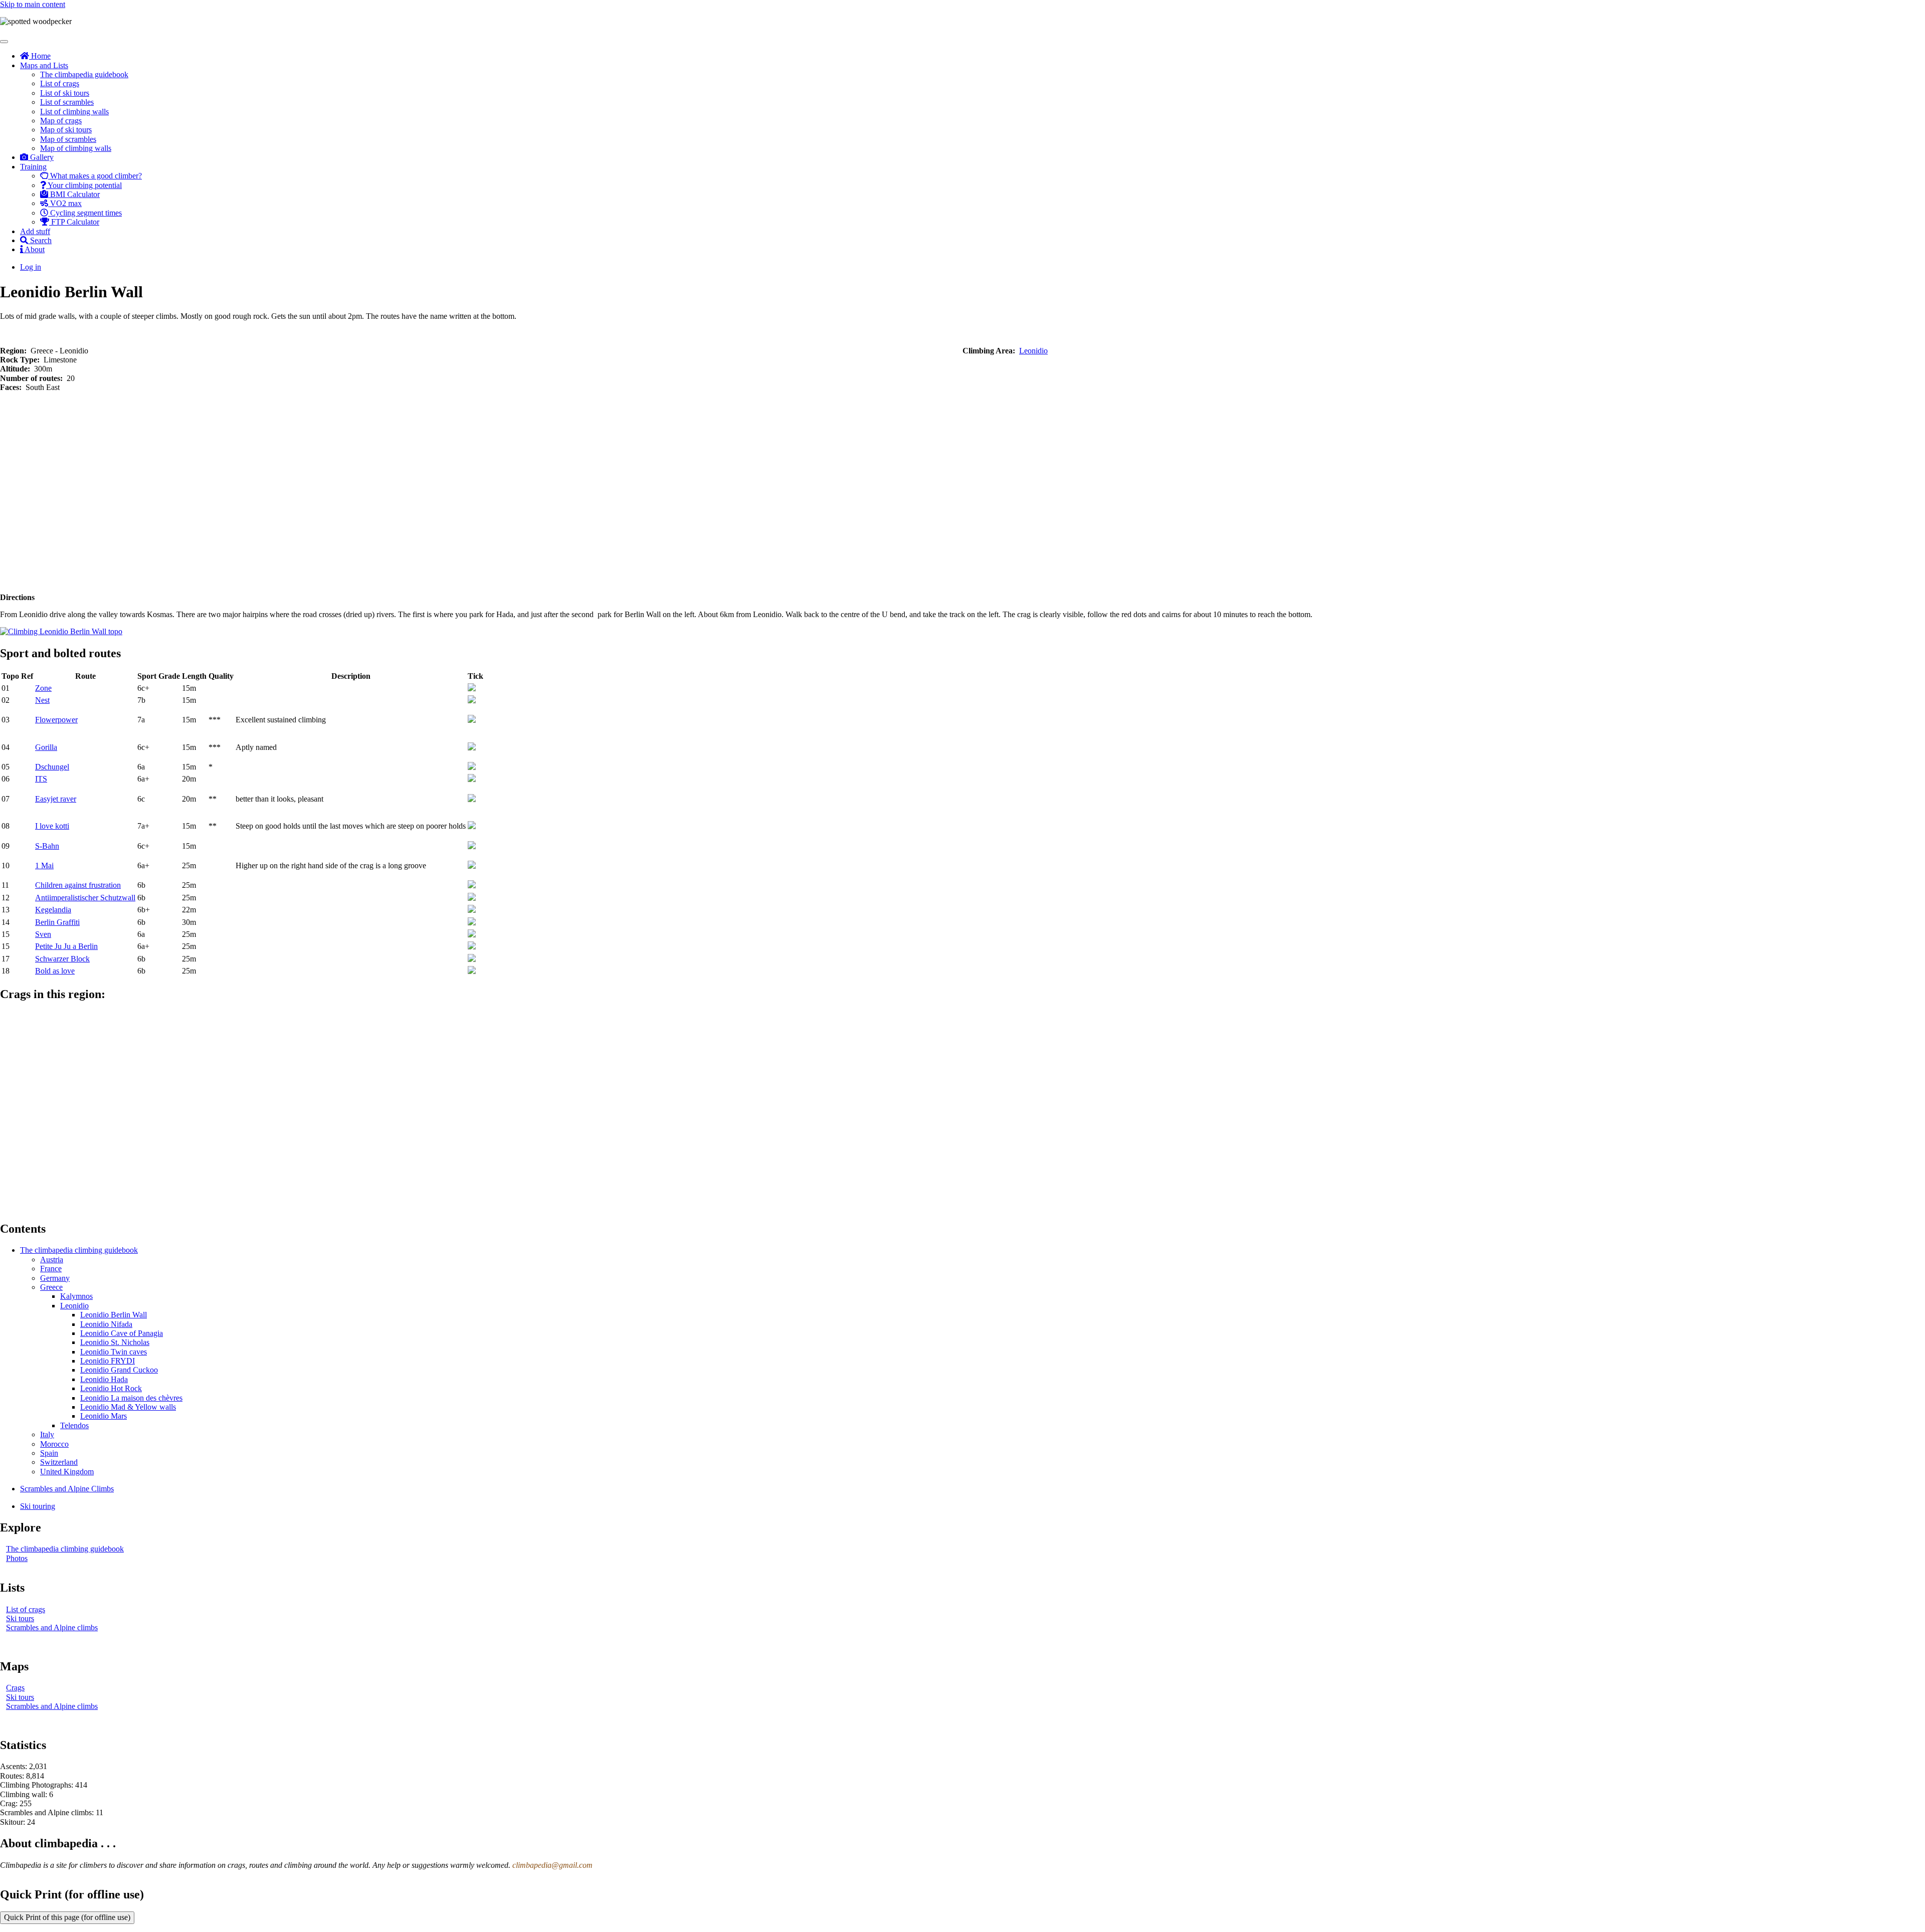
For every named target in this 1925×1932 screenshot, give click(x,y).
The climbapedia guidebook (84, 74)
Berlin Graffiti (57, 922)
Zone (43, 688)
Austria (52, 1260)
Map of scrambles (68, 139)
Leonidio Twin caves (114, 1352)
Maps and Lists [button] (44, 65)
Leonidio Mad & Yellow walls (128, 1407)
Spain (49, 1453)
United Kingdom (67, 1472)
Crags (15, 1688)
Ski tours (20, 1618)
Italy (47, 1434)
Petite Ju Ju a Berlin (66, 946)
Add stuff (35, 231)
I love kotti (52, 826)
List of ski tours (65, 93)
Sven (43, 934)
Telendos (74, 1425)
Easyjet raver (56, 799)
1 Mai (44, 865)
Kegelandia (53, 910)
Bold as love (55, 971)
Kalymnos (76, 1296)
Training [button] (33, 167)
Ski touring (38, 1506)
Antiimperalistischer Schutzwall (85, 898)
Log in (31, 267)
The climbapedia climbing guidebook (79, 1250)
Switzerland (59, 1462)
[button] (61, 631)
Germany (55, 1278)
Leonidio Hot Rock (111, 1388)
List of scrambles (67, 102)
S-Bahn (47, 846)
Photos (17, 1558)
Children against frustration (78, 885)
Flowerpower (56, 720)
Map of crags (61, 121)
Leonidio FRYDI (108, 1361)
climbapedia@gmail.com (552, 1865)
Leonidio (1033, 351)
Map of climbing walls (76, 148)
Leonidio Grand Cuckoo (119, 1370)
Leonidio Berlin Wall (114, 1315)
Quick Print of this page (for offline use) (67, 1917)
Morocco (54, 1444)
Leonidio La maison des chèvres (131, 1398)
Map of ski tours (66, 130)
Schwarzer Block (62, 959)
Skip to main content (33, 4)
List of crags (60, 83)
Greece (51, 1287)
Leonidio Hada (104, 1379)
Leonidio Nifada (106, 1324)
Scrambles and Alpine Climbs (67, 1489)
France (51, 1269)
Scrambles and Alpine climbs (52, 1627)
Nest (42, 700)
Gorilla (46, 747)
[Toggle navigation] (4, 42)
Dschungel (52, 767)
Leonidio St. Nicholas (115, 1342)
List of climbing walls (74, 112)
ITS (41, 779)
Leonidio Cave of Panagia (122, 1333)
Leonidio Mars (104, 1416)
